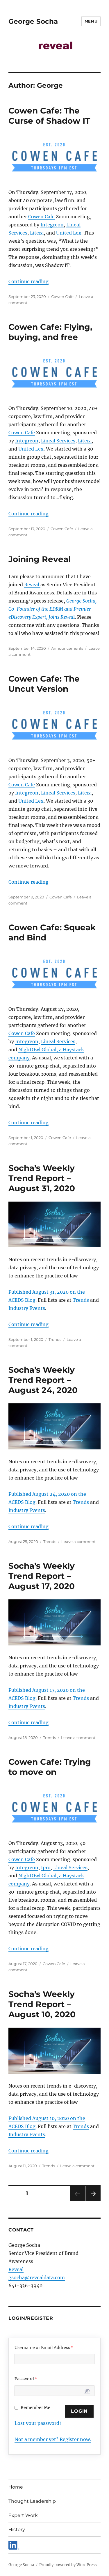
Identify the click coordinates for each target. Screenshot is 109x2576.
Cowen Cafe (41, 217)
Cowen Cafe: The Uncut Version (44, 684)
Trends (81, 1300)
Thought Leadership (32, 2501)
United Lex (69, 233)
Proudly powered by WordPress (68, 2565)
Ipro (46, 1868)
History (17, 2530)
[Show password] (87, 2391)
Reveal (32, 585)
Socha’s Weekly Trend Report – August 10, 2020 (42, 2004)
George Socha (33, 21)
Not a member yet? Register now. (53, 2439)
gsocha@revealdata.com (37, 2277)
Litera (37, 233)
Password (26, 2379)
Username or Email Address (44, 2348)
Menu (91, 21)
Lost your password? (38, 2423)
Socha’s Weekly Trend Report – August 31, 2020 (42, 1178)
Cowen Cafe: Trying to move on (50, 1767)
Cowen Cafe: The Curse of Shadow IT (49, 116)
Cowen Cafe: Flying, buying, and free (50, 332)
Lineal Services (58, 441)
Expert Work (23, 2515)
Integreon (52, 225)
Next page (93, 2201)
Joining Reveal (40, 559)
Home (16, 2487)
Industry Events (27, 1308)
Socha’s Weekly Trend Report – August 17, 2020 (42, 1576)
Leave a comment (78, 1541)
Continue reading (28, 281)
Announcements (67, 648)
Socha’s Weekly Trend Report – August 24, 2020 (43, 1380)
